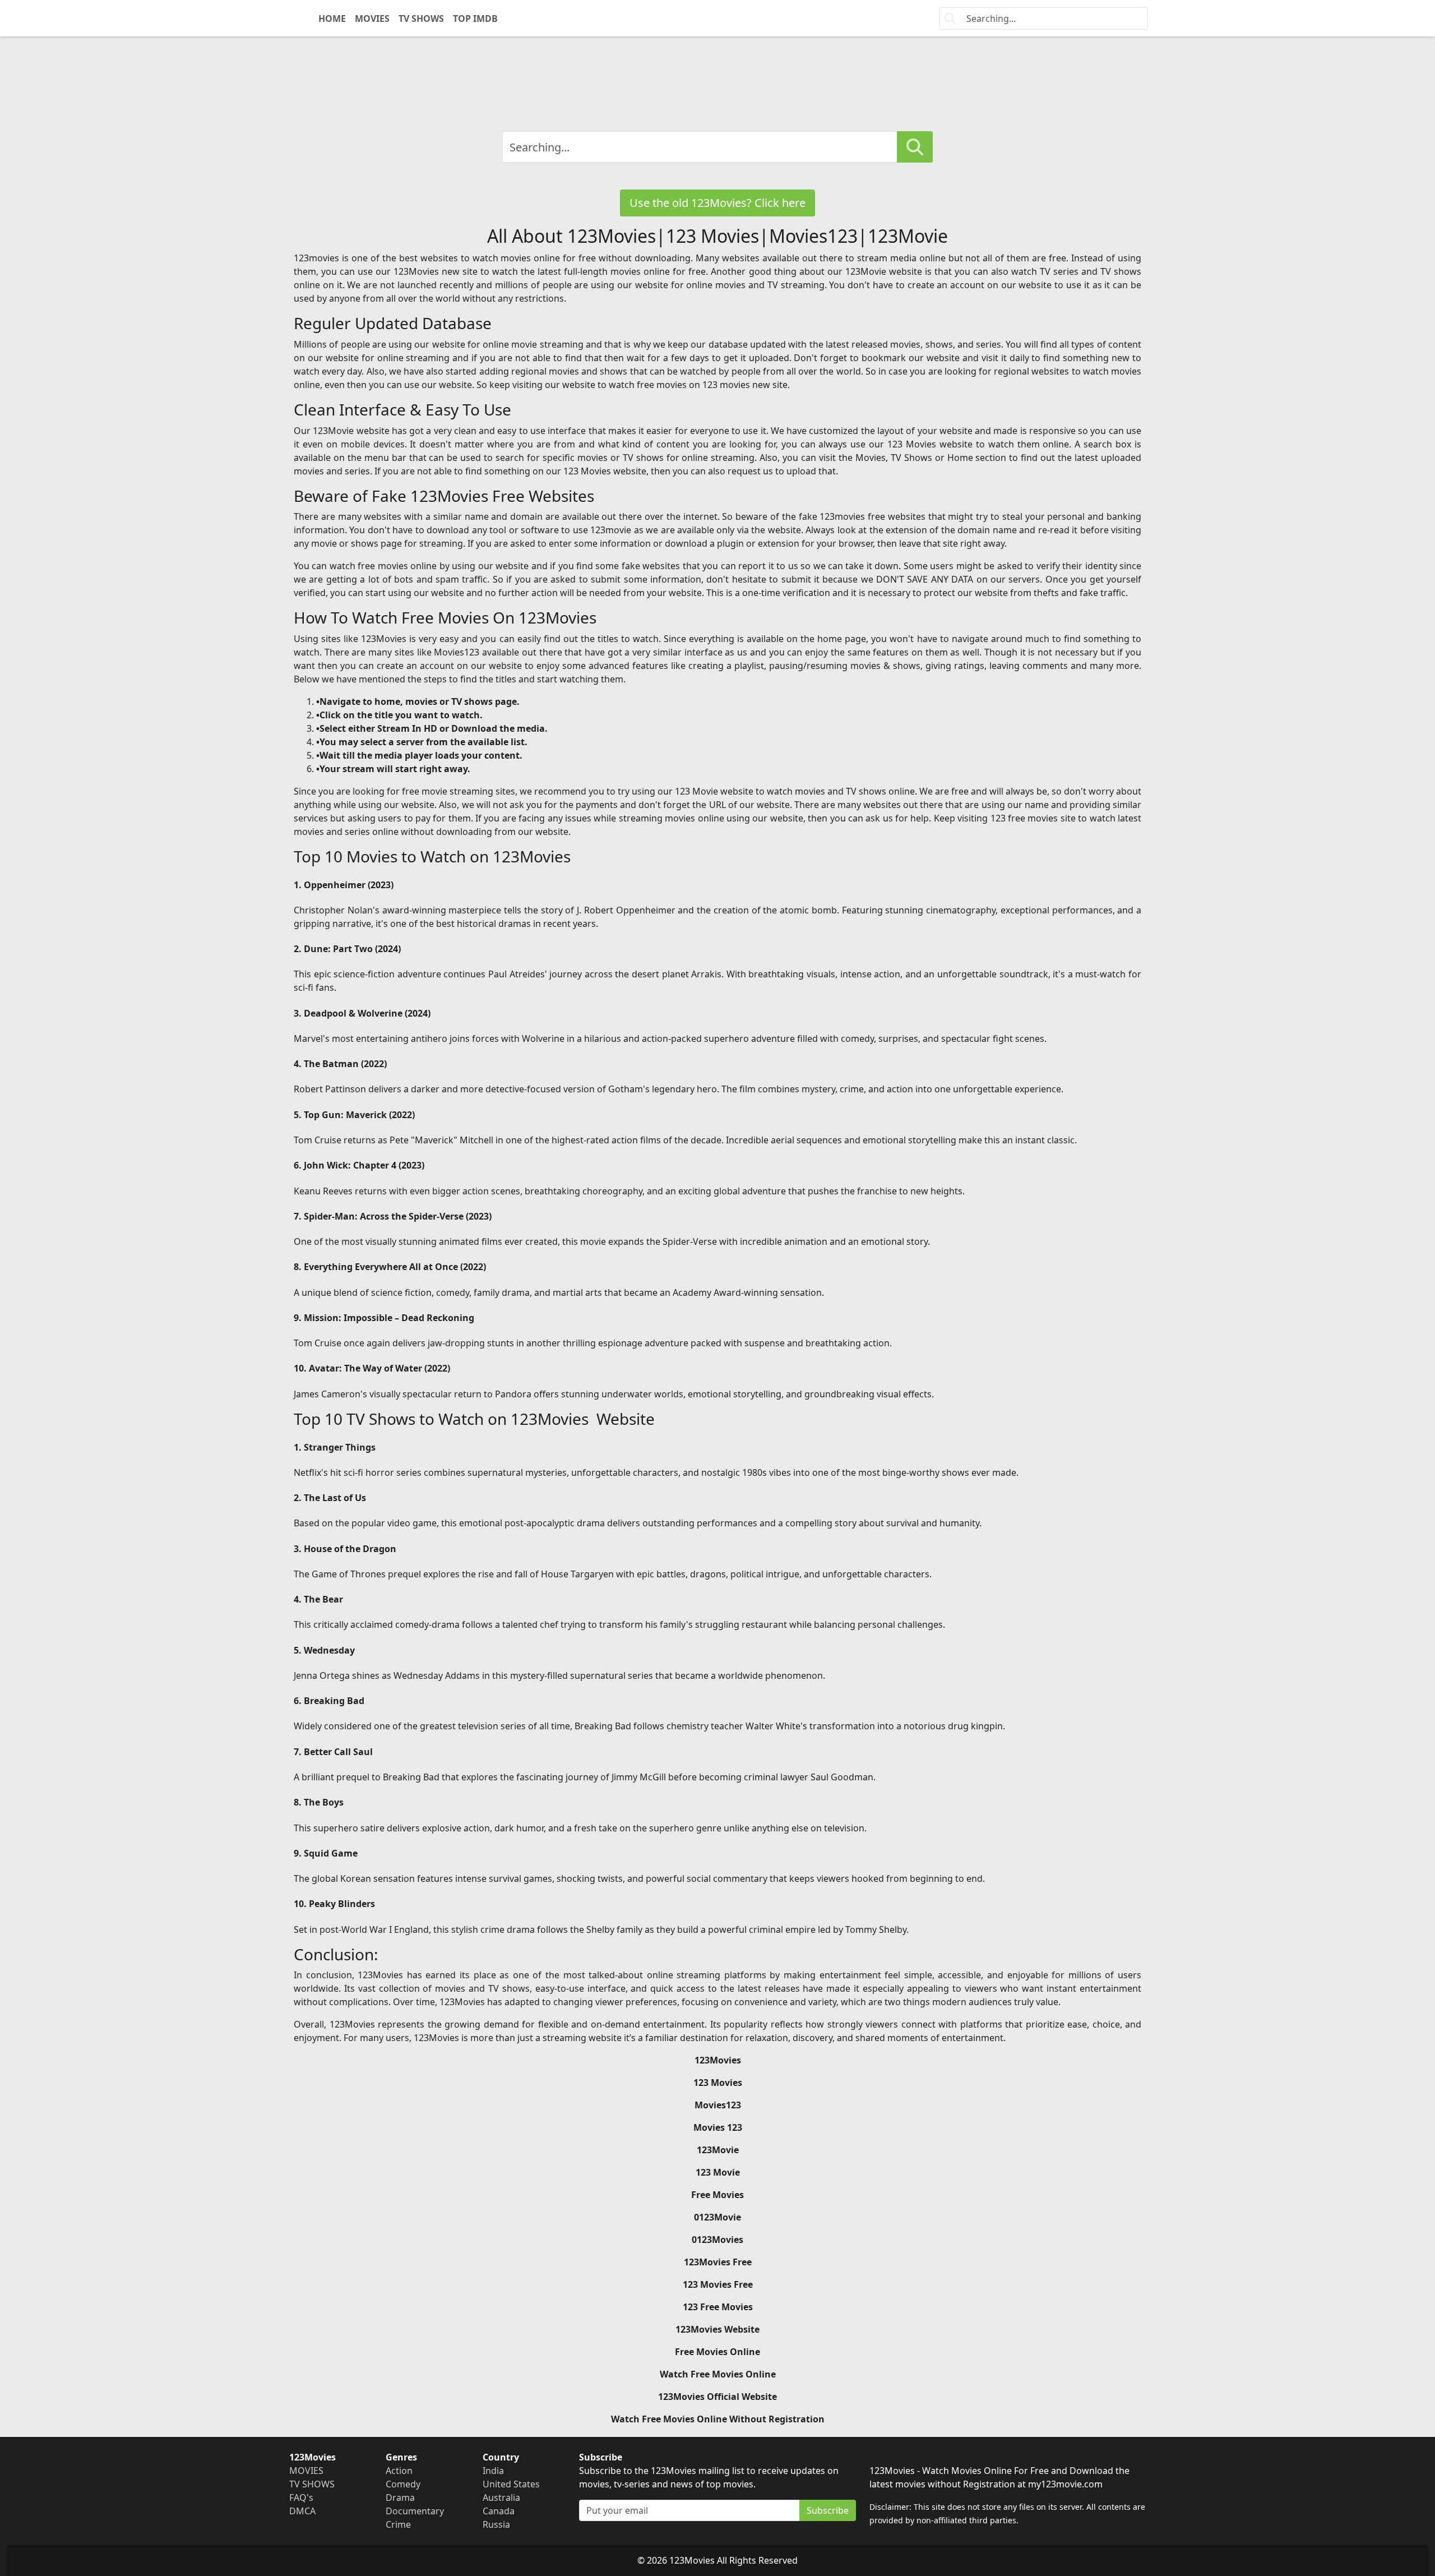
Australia (501, 2497)
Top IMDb (475, 19)
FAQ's (301, 2497)
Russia (496, 2524)
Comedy (403, 2484)
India (493, 2471)
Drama (400, 2497)
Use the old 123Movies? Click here (717, 203)
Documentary (415, 2511)
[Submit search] (915, 147)
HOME (332, 19)
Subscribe (828, 2510)
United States (511, 2484)
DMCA (302, 2511)
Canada (499, 2511)
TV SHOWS (421, 19)
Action (399, 2471)
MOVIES (372, 19)
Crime (398, 2524)
